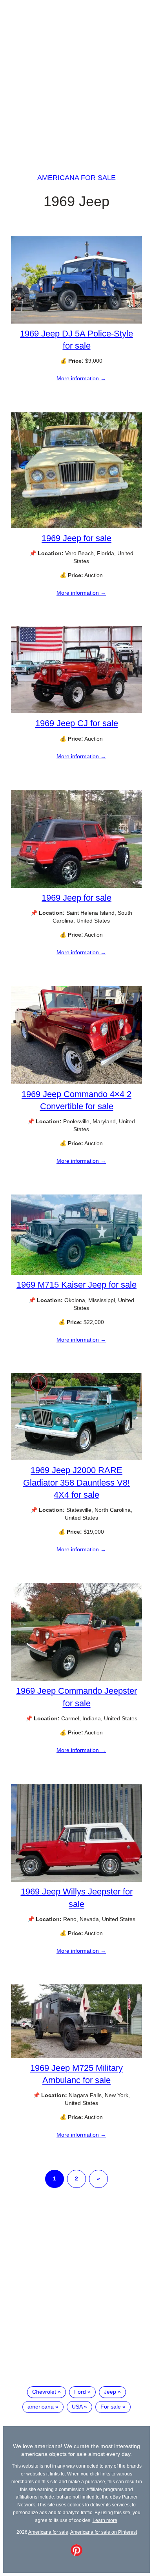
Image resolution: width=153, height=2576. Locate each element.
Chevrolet (44, 2392)
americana (41, 2407)
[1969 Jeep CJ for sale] (76, 711)
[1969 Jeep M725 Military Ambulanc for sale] (76, 2056)
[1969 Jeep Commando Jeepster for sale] (76, 1679)
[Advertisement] (76, 79)
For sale (111, 2407)
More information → (81, 378)
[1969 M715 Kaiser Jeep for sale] (76, 1273)
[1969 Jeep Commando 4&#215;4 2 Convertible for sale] (76, 1082)
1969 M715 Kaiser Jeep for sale (76, 1285)
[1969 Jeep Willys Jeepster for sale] (76, 1880)
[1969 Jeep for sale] (76, 526)
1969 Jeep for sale (76, 538)
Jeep (110, 2392)
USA (77, 2407)
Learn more (105, 2520)
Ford (80, 2392)
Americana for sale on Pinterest (104, 2532)
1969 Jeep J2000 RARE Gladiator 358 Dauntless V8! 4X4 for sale (76, 1482)
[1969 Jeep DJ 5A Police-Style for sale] (76, 322)
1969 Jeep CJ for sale (77, 723)
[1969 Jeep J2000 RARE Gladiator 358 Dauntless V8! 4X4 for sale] (76, 1458)
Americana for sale (76, 178)
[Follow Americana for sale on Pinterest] (76, 2554)
